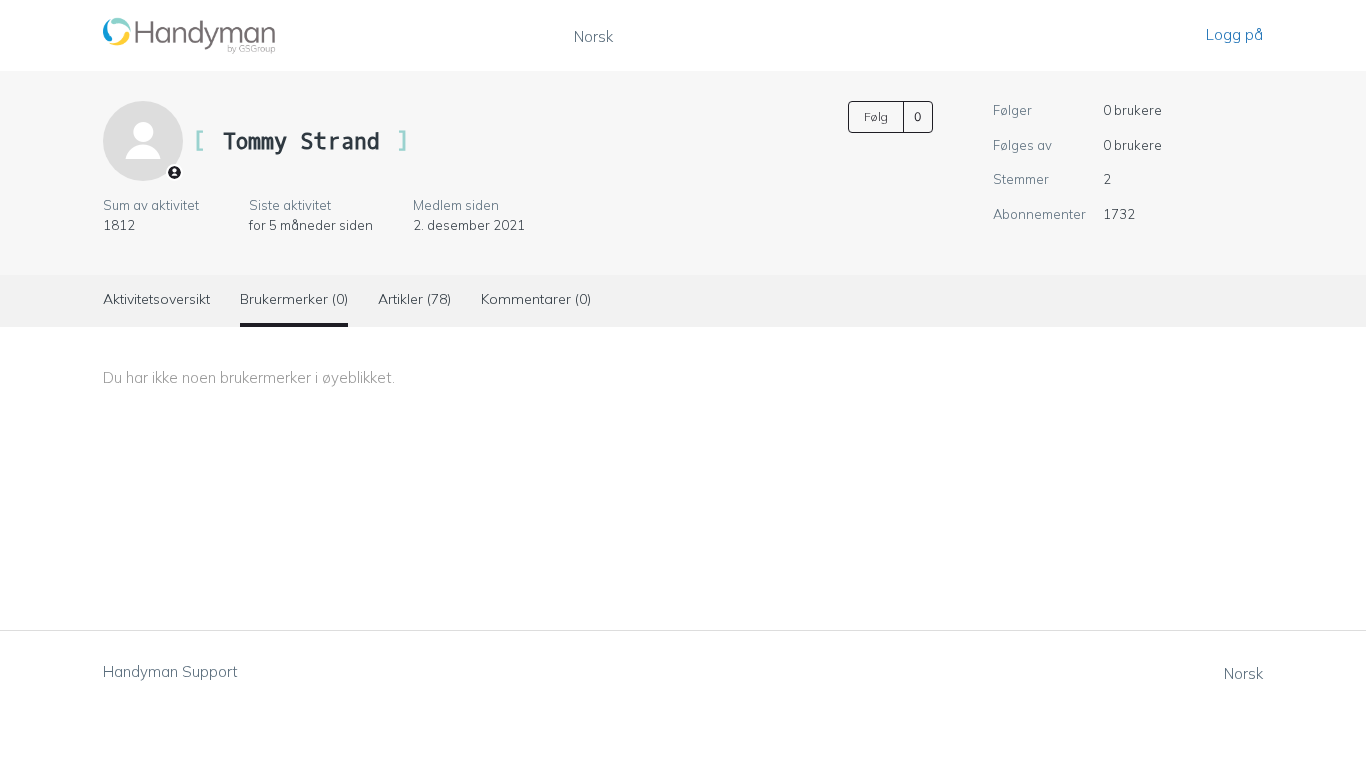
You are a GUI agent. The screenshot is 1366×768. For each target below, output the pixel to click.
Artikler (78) (414, 299)
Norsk (593, 36)
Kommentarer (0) (536, 299)
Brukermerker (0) (294, 299)
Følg (876, 116)
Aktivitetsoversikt (156, 299)
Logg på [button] (1234, 34)
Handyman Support (170, 671)
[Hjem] (190, 35)
